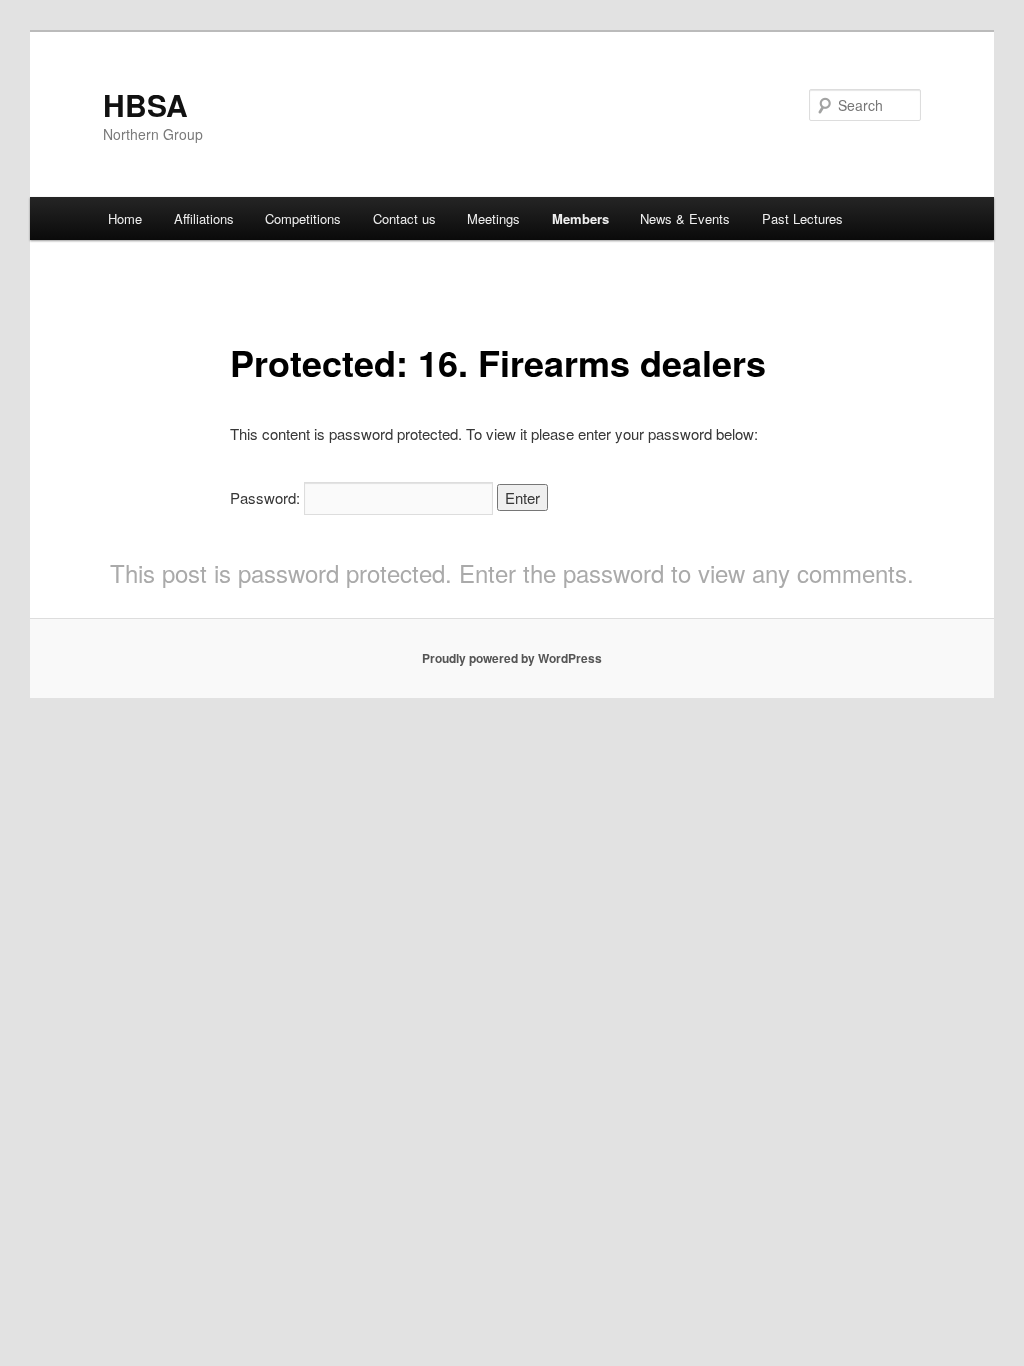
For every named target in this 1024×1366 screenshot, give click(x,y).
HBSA (145, 104)
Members (580, 218)
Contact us (404, 218)
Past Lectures (802, 218)
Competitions (303, 218)
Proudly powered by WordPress (512, 658)
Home (125, 218)
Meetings (493, 218)
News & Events (685, 218)
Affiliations (204, 218)
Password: (267, 497)
